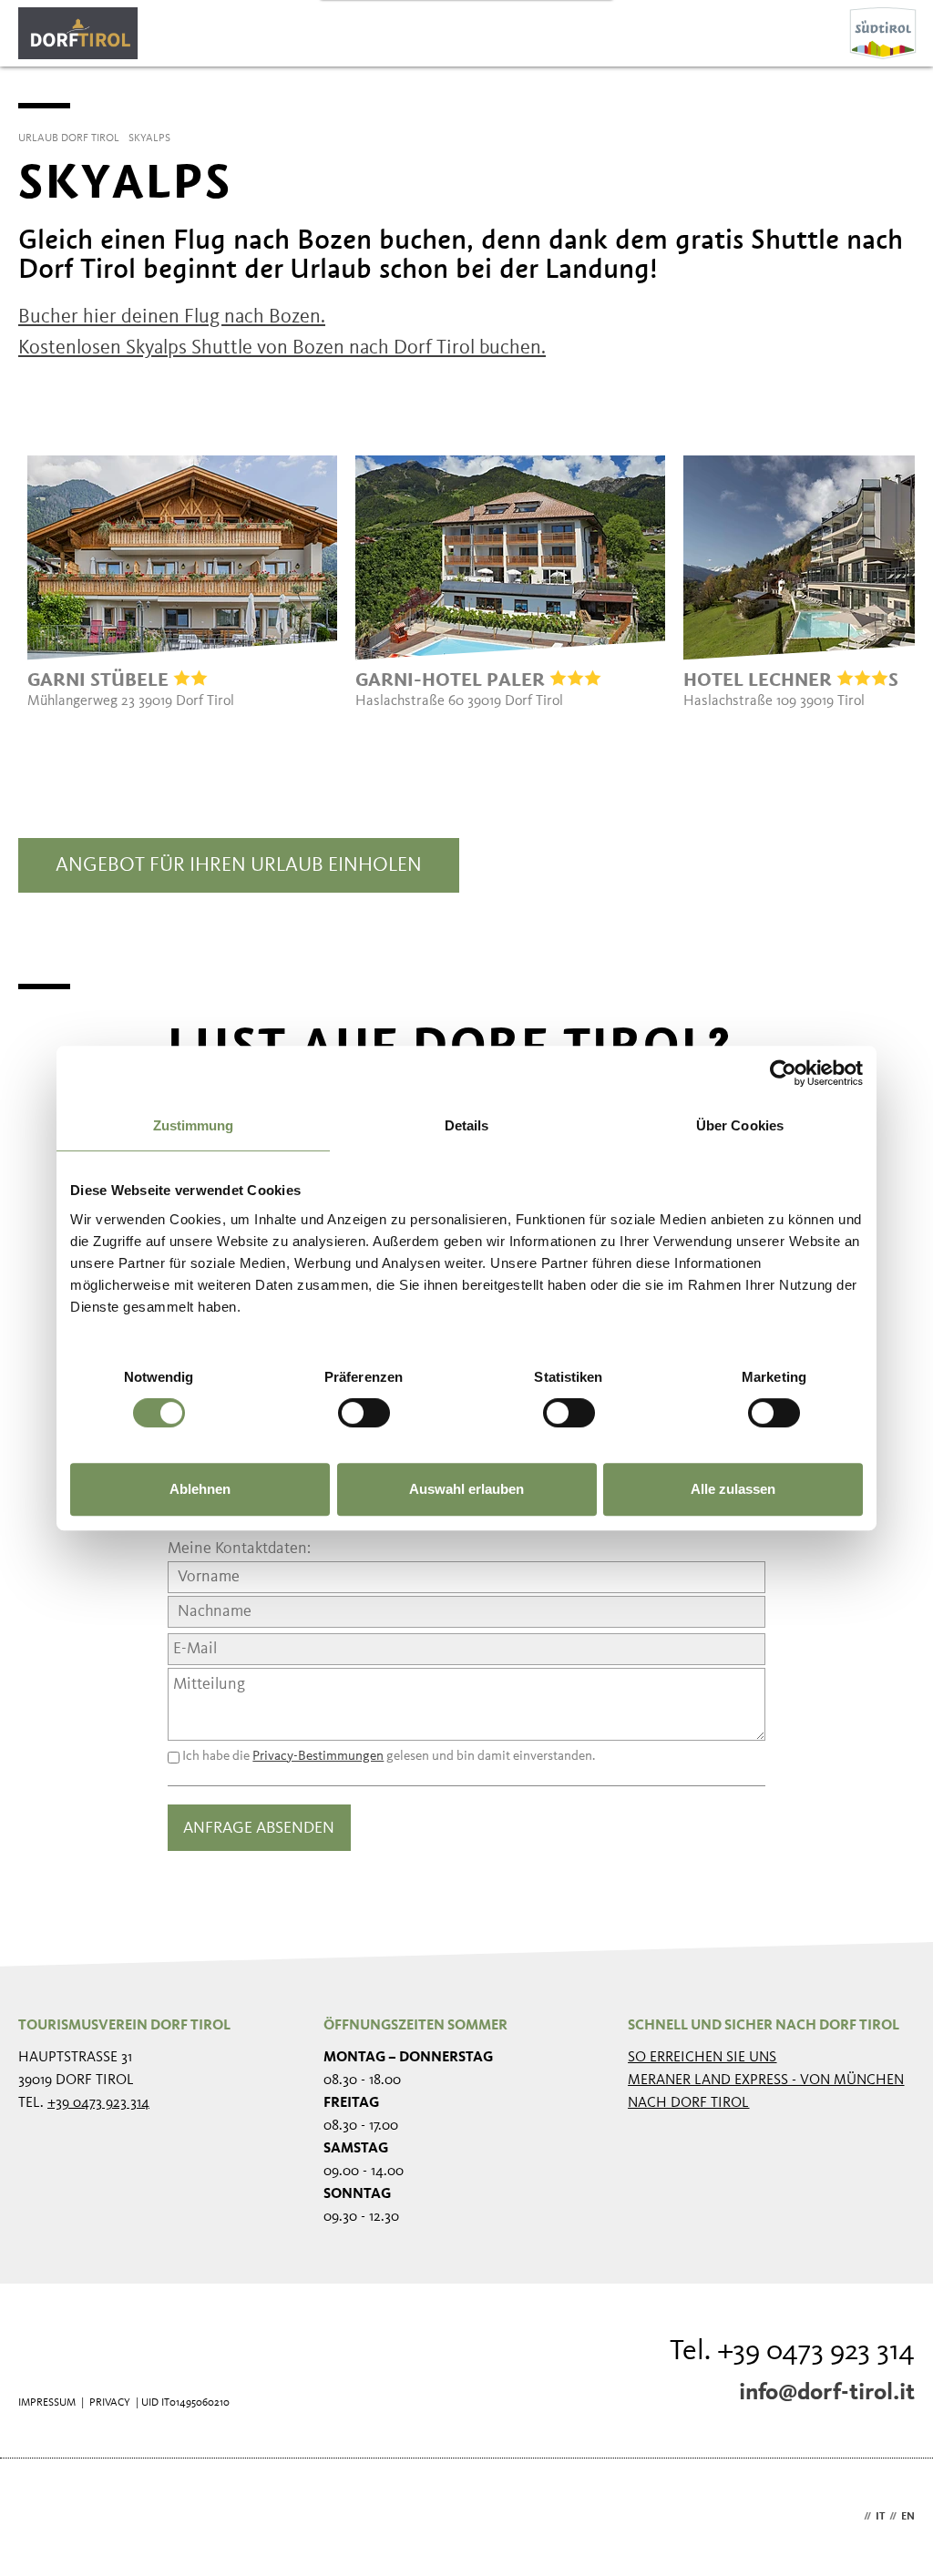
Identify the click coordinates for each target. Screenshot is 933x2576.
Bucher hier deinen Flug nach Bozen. (172, 317)
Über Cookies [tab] (740, 1125)
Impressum (47, 2403)
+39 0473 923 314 (98, 2103)
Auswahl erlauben (466, 1489)
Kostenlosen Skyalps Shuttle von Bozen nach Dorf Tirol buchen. (282, 348)
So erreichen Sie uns (702, 2058)
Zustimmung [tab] (194, 1125)
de (853, 2517)
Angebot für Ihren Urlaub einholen (239, 865)
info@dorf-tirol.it (827, 2393)
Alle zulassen (733, 1489)
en (908, 2517)
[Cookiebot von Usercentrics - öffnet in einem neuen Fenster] (783, 1073)
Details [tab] (467, 1125)
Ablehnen (200, 1489)
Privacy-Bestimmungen (318, 1757)
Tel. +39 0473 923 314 (792, 2352)
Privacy (110, 2403)
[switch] (364, 1413)
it (880, 2517)
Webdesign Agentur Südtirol (41, 2517)
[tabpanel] (182, 583)
